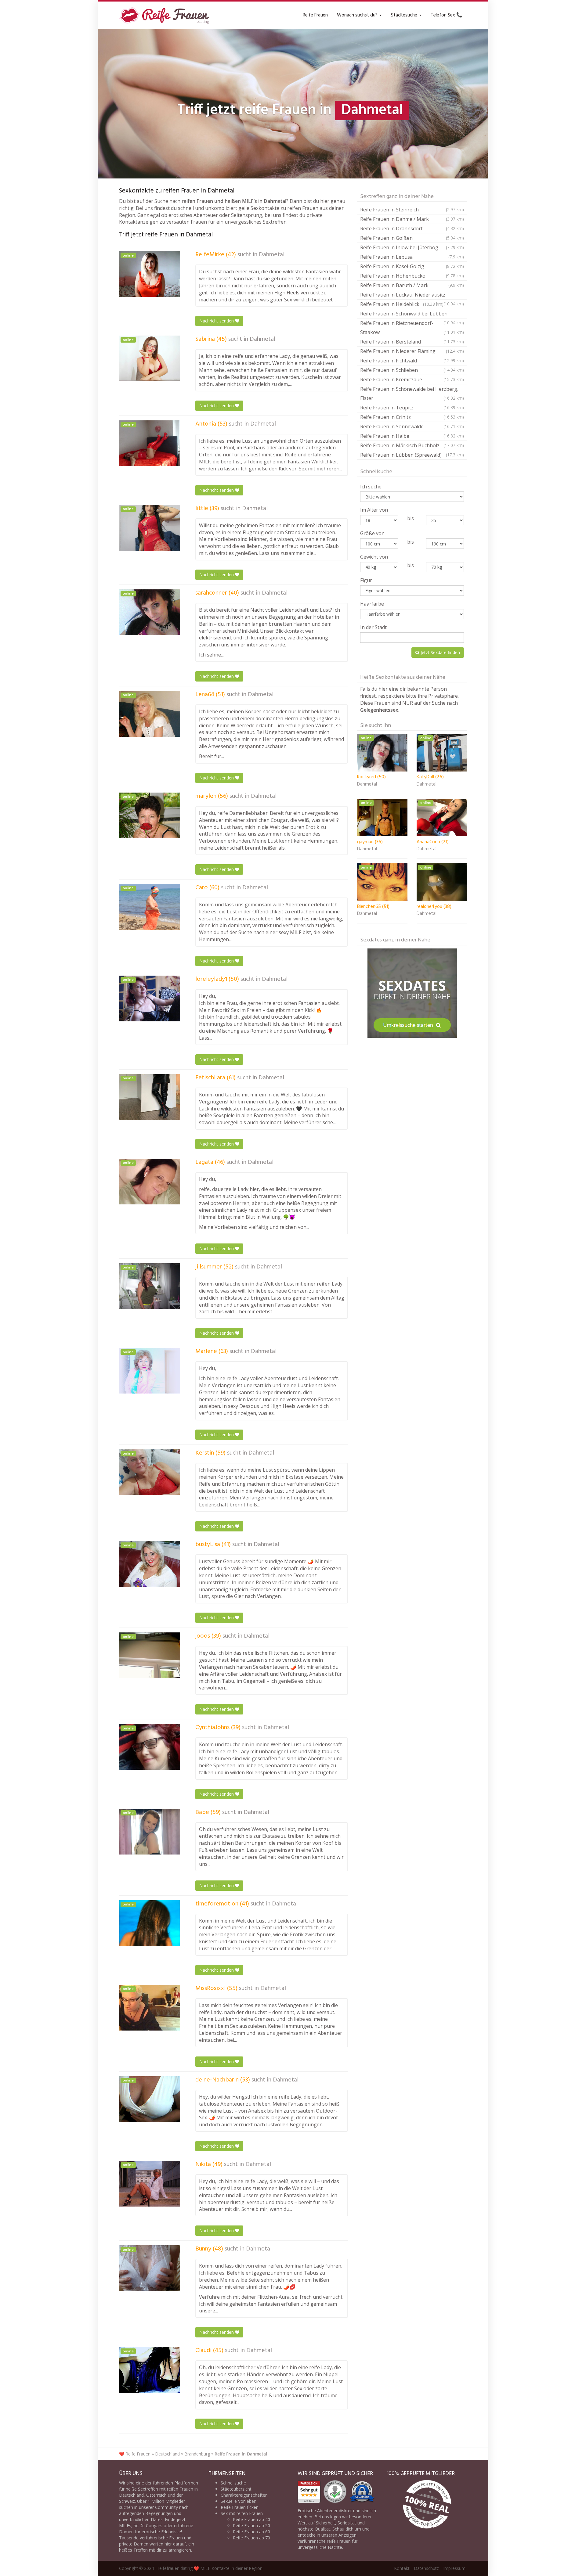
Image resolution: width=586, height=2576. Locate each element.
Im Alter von (374, 510)
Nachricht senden (217, 321)
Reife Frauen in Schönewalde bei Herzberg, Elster (412, 394)
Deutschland (167, 2454)
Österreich (156, 2495)
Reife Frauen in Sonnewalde (412, 426)
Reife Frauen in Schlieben (412, 370)
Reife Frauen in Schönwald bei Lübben (412, 314)
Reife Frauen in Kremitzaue (412, 380)
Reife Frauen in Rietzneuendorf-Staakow (412, 328)
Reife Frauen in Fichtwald (412, 361)
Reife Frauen (315, 15)
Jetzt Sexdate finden (440, 652)
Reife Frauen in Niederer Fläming (412, 351)
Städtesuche (405, 15)
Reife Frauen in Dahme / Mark (412, 219)
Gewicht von (374, 557)
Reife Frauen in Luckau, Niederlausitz (412, 295)
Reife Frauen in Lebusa (412, 257)
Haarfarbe (372, 604)
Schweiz (127, 2501)
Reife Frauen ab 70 (251, 2538)
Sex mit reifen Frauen (242, 2513)
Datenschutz (426, 2568)
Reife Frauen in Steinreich (412, 210)
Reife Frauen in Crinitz (412, 417)
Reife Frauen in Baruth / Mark (412, 285)
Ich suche (371, 487)
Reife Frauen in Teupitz (412, 408)
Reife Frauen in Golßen (412, 238)
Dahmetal (272, 255)
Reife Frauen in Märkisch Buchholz (412, 445)
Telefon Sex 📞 (447, 15)
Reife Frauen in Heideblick (402, 304)
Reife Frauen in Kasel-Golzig (412, 266)
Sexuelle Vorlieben (239, 2501)
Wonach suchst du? (358, 15)
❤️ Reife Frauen (135, 2454)
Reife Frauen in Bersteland (412, 342)
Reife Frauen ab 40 (251, 2519)
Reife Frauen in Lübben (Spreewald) (412, 455)
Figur (366, 580)
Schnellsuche (233, 2483)
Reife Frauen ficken (240, 2507)
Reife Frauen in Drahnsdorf (412, 228)
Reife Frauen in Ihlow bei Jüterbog (412, 247)
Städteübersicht (236, 2489)
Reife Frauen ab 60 (251, 2532)
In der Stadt (373, 627)
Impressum (454, 2568)
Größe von (372, 533)
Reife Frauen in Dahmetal (241, 2454)
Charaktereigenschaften (244, 2495)
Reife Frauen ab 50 (251, 2526)
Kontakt (402, 2568)
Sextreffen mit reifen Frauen (166, 2489)
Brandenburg (197, 2454)
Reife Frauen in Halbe (412, 436)
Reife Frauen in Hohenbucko (412, 276)
